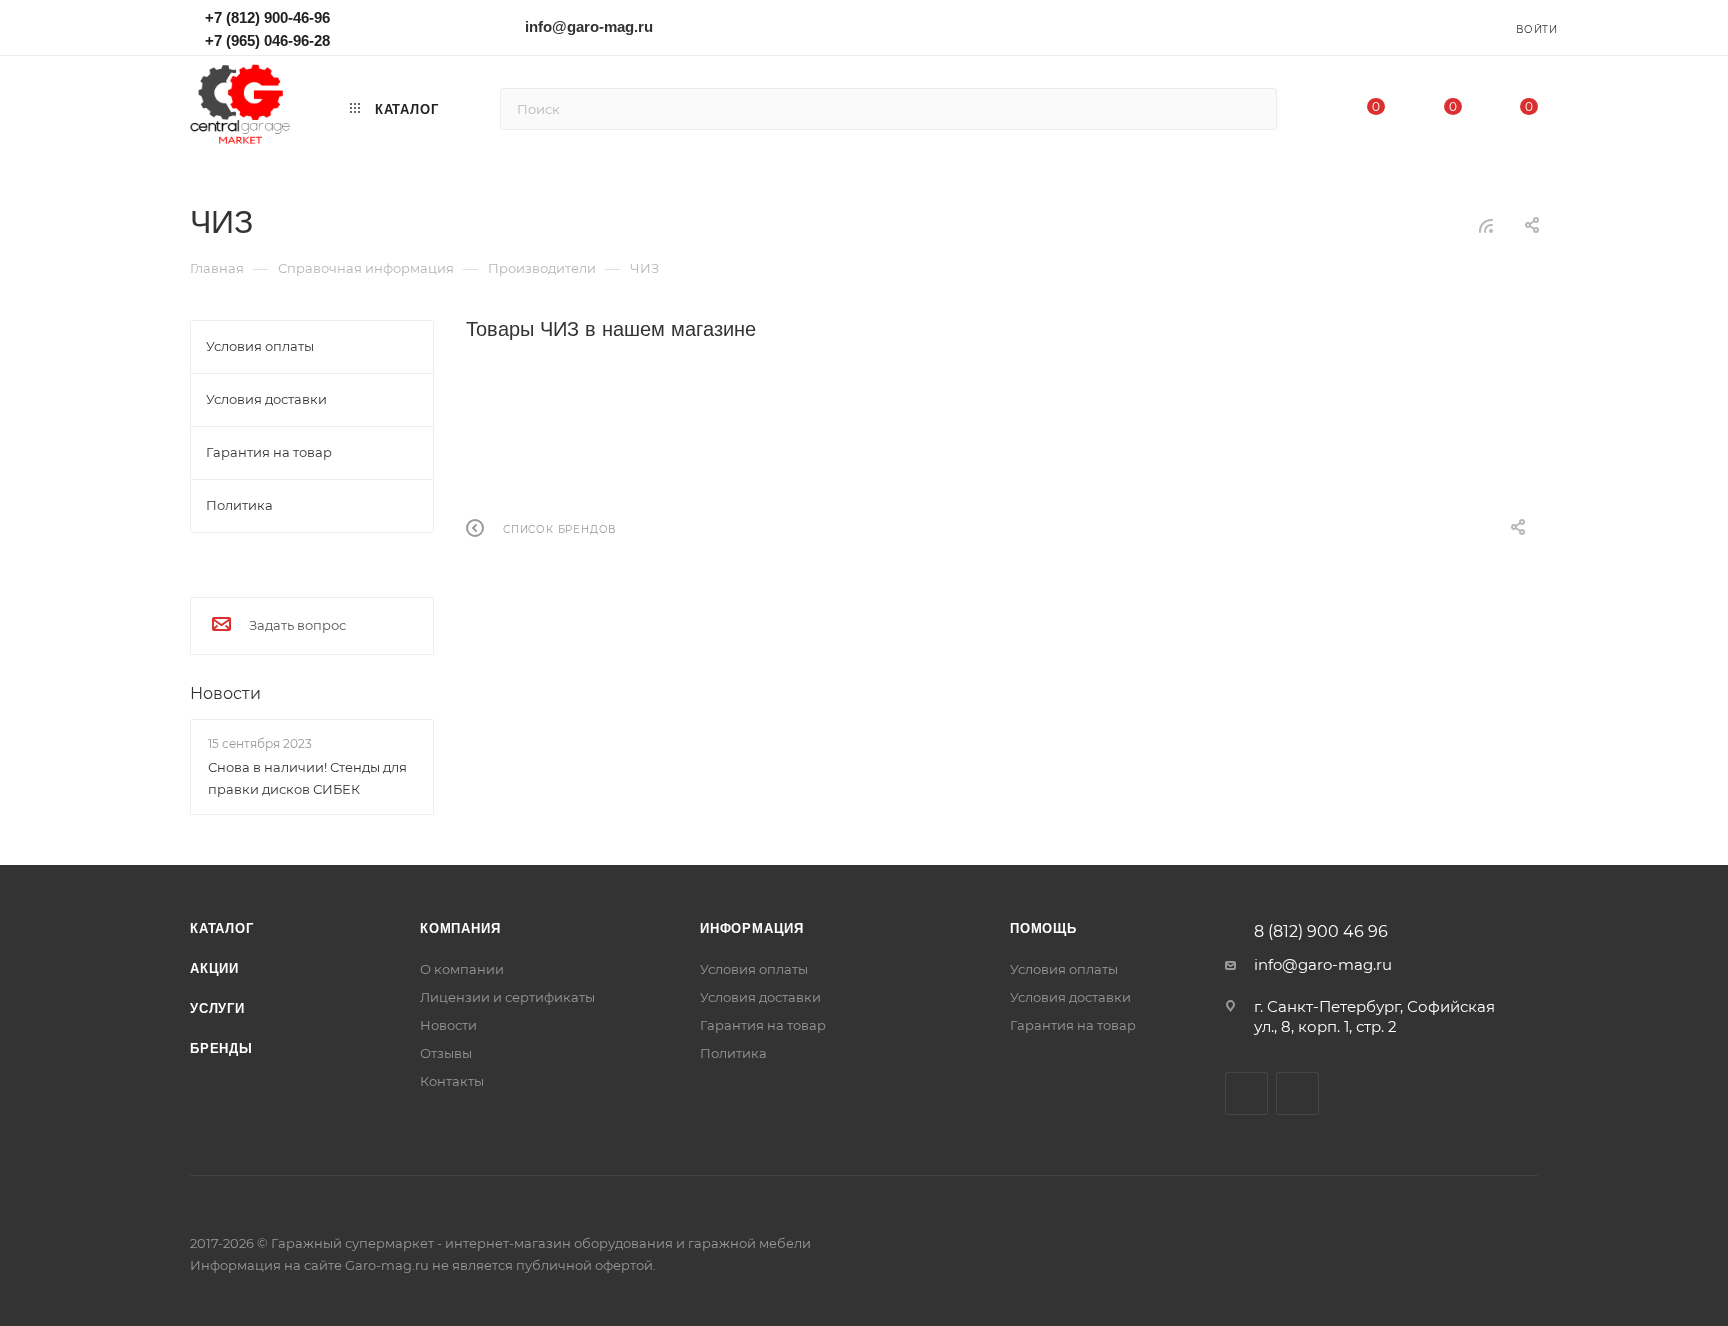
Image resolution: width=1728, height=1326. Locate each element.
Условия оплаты (754, 969)
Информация (752, 928)
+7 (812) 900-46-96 (267, 17)
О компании (462, 969)
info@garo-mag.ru (589, 26)
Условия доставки (760, 997)
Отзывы (446, 1053)
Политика (733, 1053)
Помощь (1043, 928)
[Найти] (1252, 109)
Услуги (217, 1008)
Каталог (222, 928)
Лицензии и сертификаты (507, 997)
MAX (1297, 1093)
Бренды (221, 1048)
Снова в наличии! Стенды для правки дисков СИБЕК (307, 778)
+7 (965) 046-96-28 (267, 40)
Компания (460, 928)
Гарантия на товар (763, 1025)
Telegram (404, 26)
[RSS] (1486, 225)
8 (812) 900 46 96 (1321, 932)
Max (375, 26)
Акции (214, 968)
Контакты (452, 1081)
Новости (225, 693)
